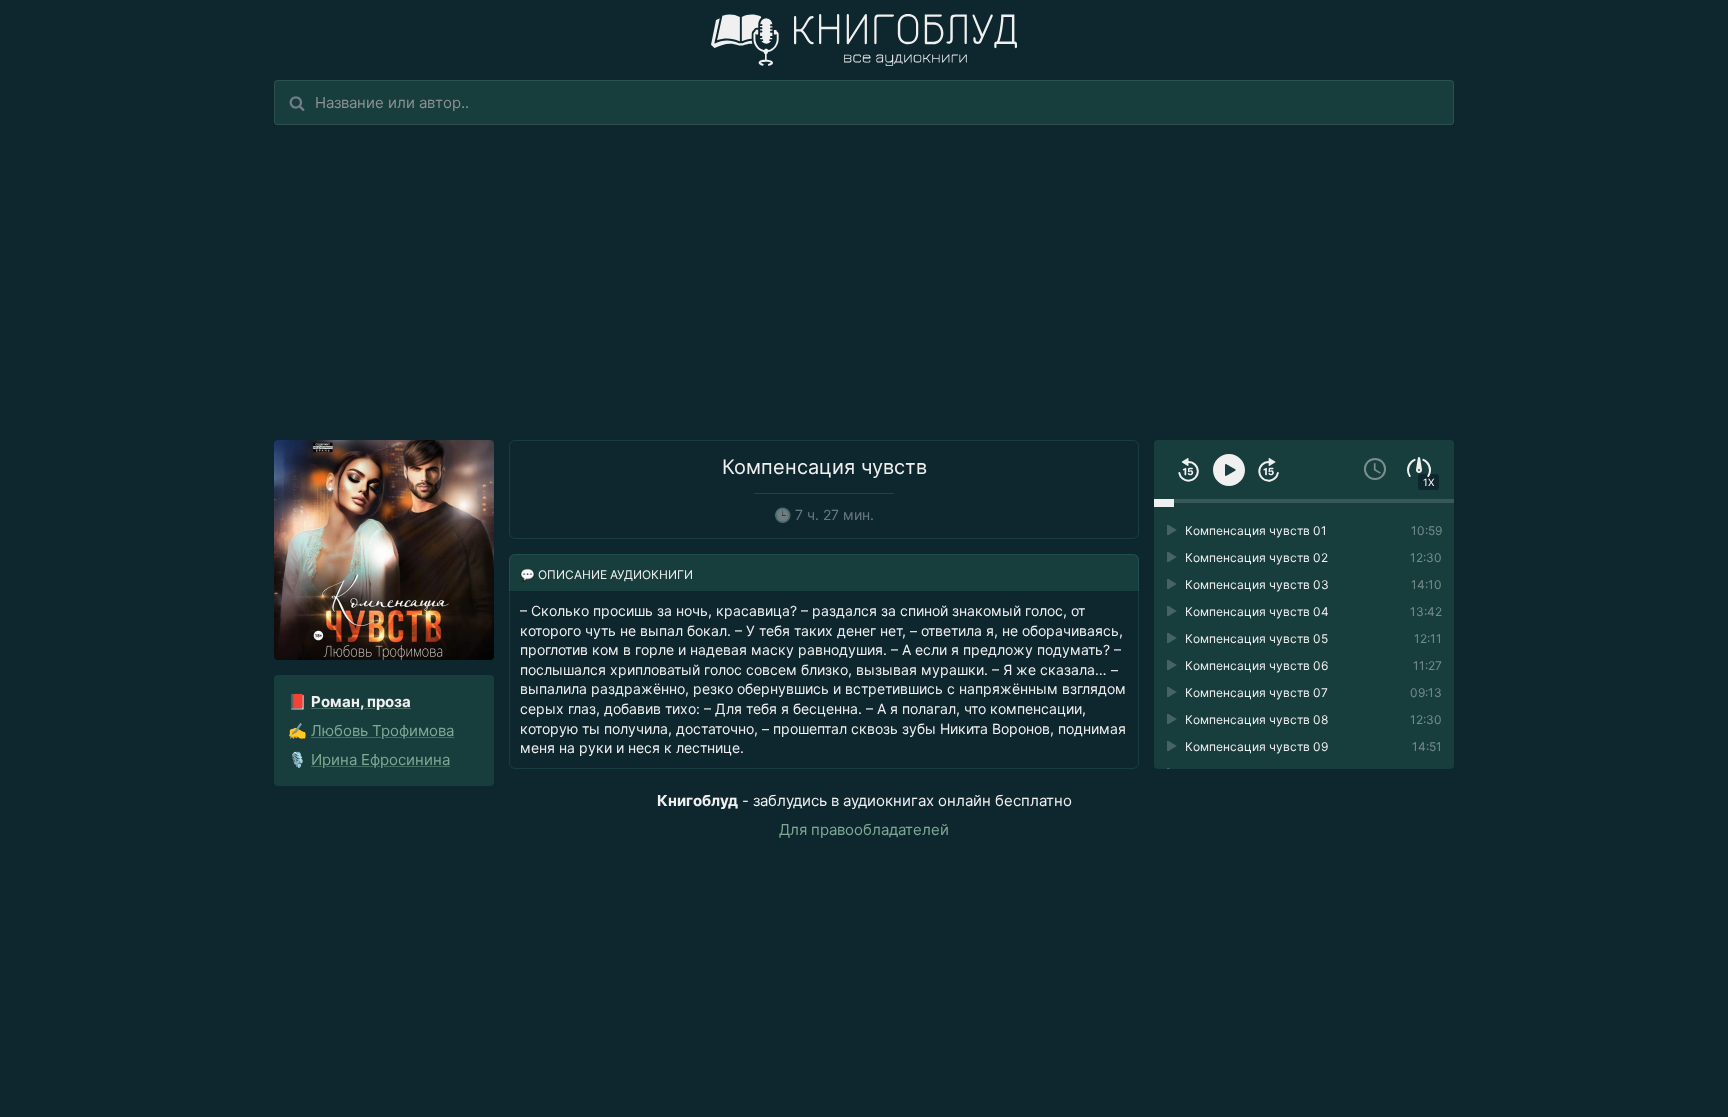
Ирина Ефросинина (380, 759)
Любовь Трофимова (382, 730)
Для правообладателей (864, 829)
